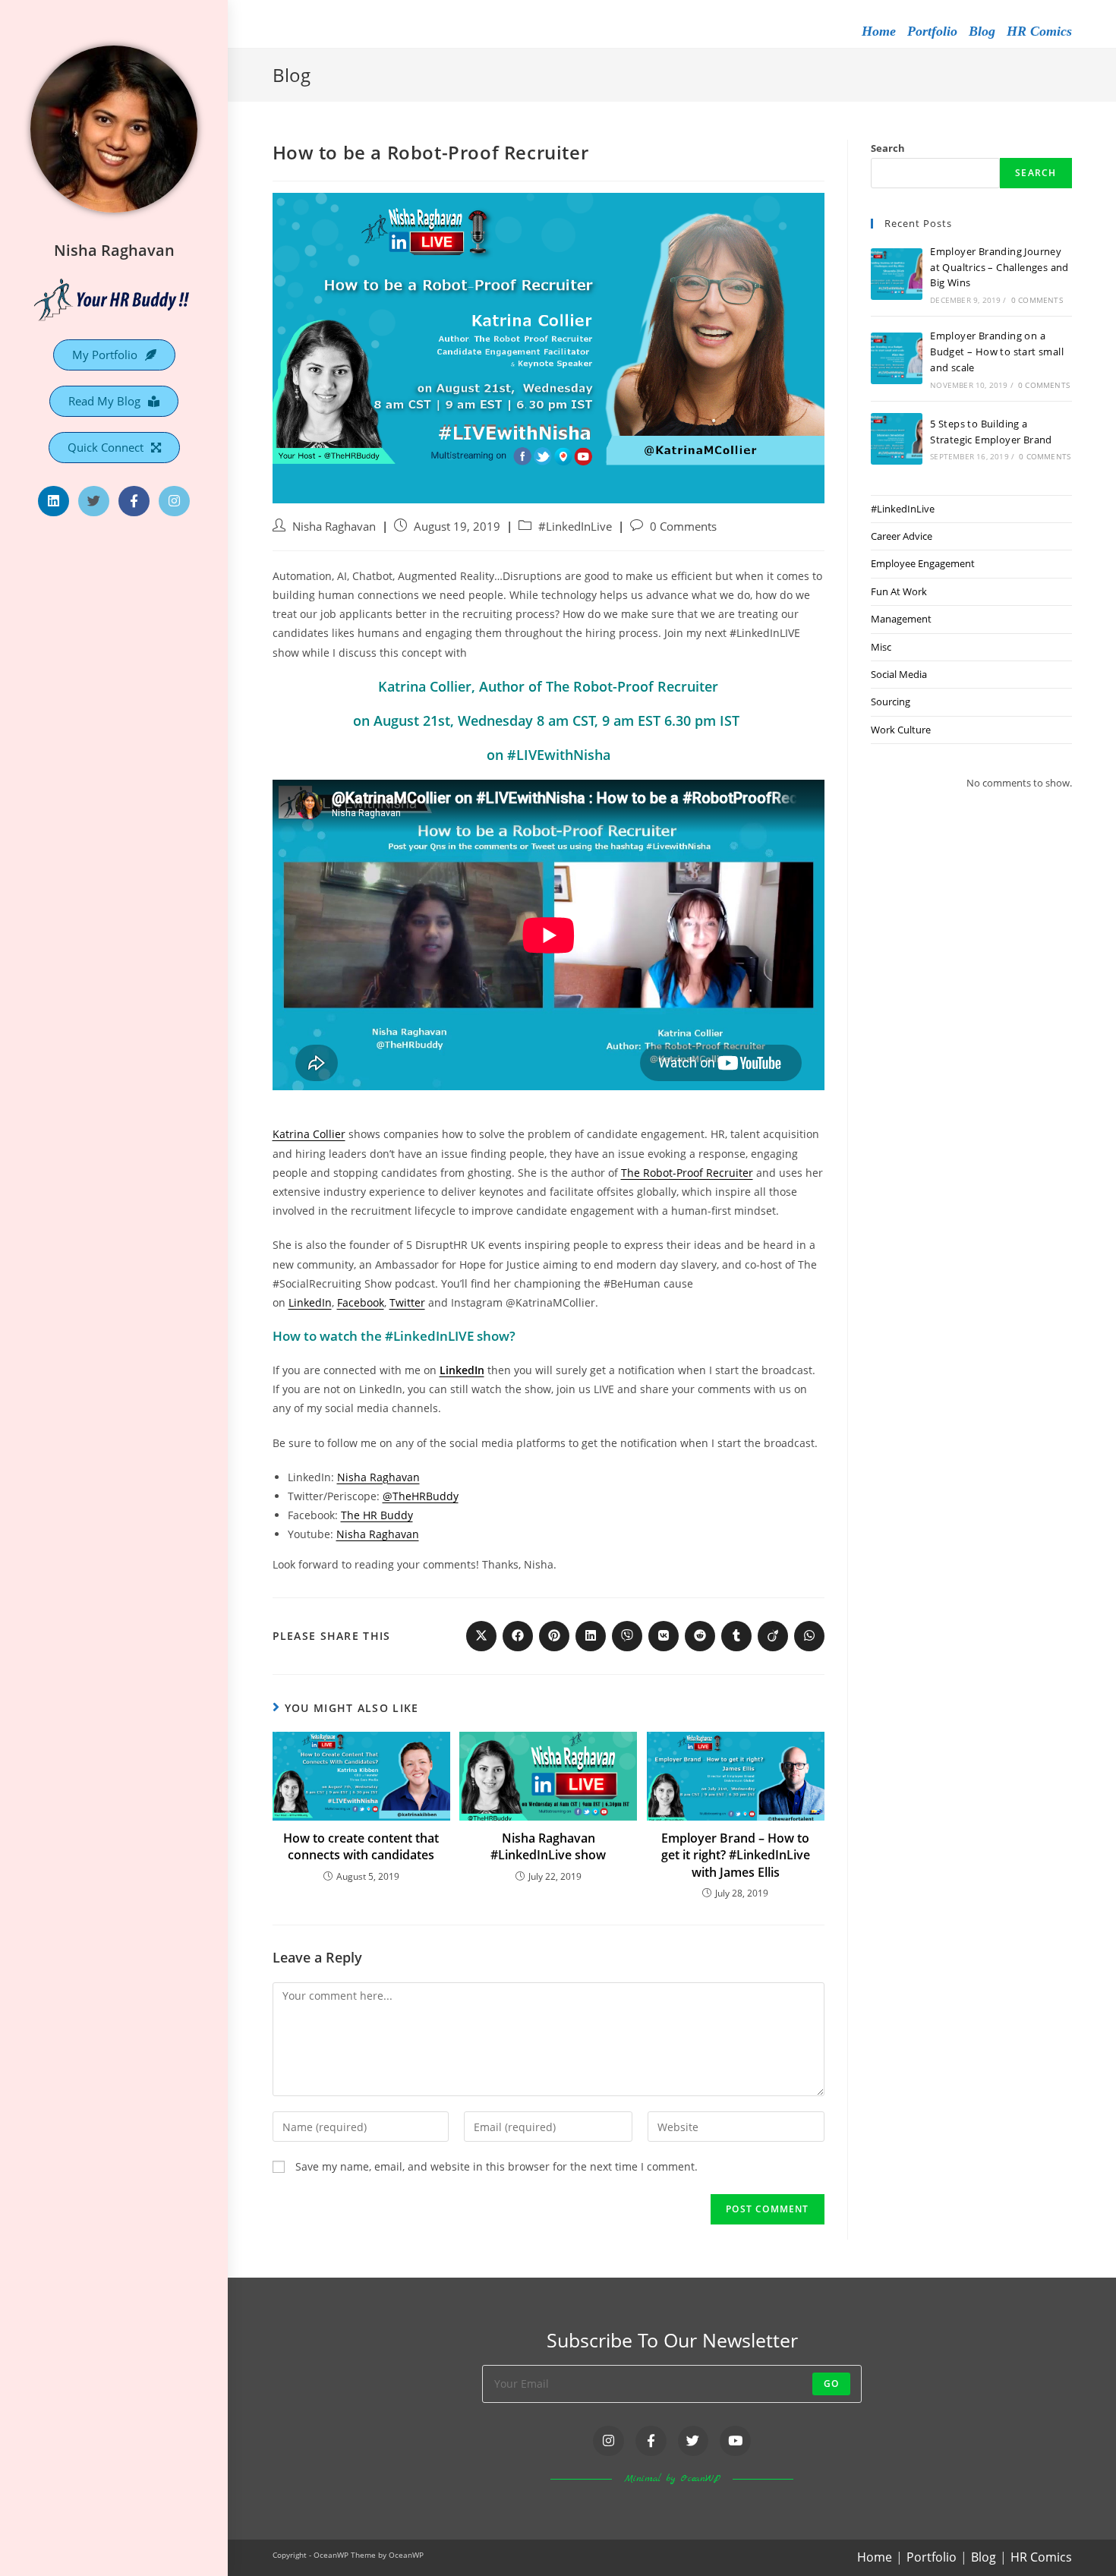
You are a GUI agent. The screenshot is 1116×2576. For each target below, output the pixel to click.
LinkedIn (310, 1302)
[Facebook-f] (134, 501)
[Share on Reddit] (700, 1636)
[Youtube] (735, 2441)
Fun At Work (899, 591)
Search (888, 148)
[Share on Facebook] (518, 1636)
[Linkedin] (54, 501)
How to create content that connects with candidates (361, 1846)
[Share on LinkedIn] (591, 1636)
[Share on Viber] (627, 1636)
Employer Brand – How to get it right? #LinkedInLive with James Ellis (736, 1855)
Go (831, 2384)
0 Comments (683, 527)
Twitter (407, 1302)
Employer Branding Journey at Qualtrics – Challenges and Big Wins (999, 267)
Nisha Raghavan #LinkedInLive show (548, 1846)
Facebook (361, 1302)
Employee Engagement (923, 563)
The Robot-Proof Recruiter (687, 1173)
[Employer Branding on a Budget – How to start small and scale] (897, 358)
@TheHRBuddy (421, 1496)
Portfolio (932, 31)
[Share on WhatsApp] (809, 1636)
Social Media (899, 674)
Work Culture (901, 730)
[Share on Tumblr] (736, 1636)
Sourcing (891, 702)
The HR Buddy (377, 1515)
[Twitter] (94, 501)
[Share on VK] (664, 1636)
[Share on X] (481, 1636)
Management (901, 619)
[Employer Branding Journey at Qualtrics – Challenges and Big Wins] (897, 274)
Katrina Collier (309, 1134)
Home (879, 31)
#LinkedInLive (575, 527)
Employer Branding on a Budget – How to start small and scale (997, 352)
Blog (982, 31)
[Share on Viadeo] (773, 1636)
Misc (881, 647)
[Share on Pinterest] (554, 1636)
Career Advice (902, 536)
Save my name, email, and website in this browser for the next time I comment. (497, 2166)
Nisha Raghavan (114, 250)
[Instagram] (174, 501)
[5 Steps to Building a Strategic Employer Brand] (897, 439)
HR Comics (1039, 31)
